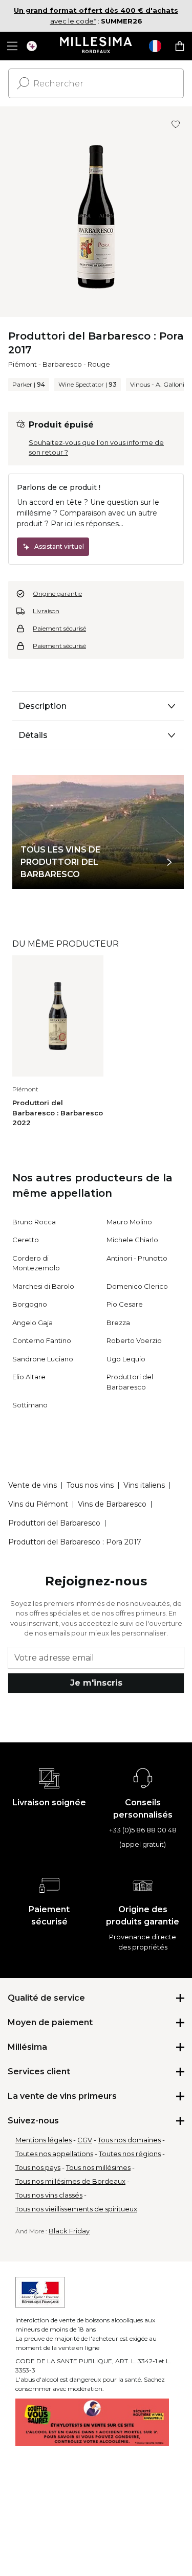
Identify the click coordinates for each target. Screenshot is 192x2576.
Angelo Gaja (33, 1323)
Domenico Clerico (137, 1286)
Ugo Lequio (126, 1359)
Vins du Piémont (38, 1504)
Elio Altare (29, 1377)
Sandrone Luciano (43, 1359)
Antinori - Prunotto (137, 1258)
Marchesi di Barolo (43, 1286)
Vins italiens (144, 1485)
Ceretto (26, 1240)
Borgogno (30, 1304)
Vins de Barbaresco (112, 1504)
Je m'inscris (96, 1683)
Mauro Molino (129, 1222)
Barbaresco (62, 364)
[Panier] (180, 46)
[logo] (96, 46)
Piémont (23, 364)
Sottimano (30, 1405)
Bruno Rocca (34, 1222)
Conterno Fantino (42, 1340)
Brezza (118, 1323)
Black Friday (69, 2231)
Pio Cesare (125, 1304)
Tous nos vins (90, 1485)
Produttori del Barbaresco (54, 1523)
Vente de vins (33, 1485)
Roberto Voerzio (134, 1340)
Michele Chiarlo (132, 1240)
